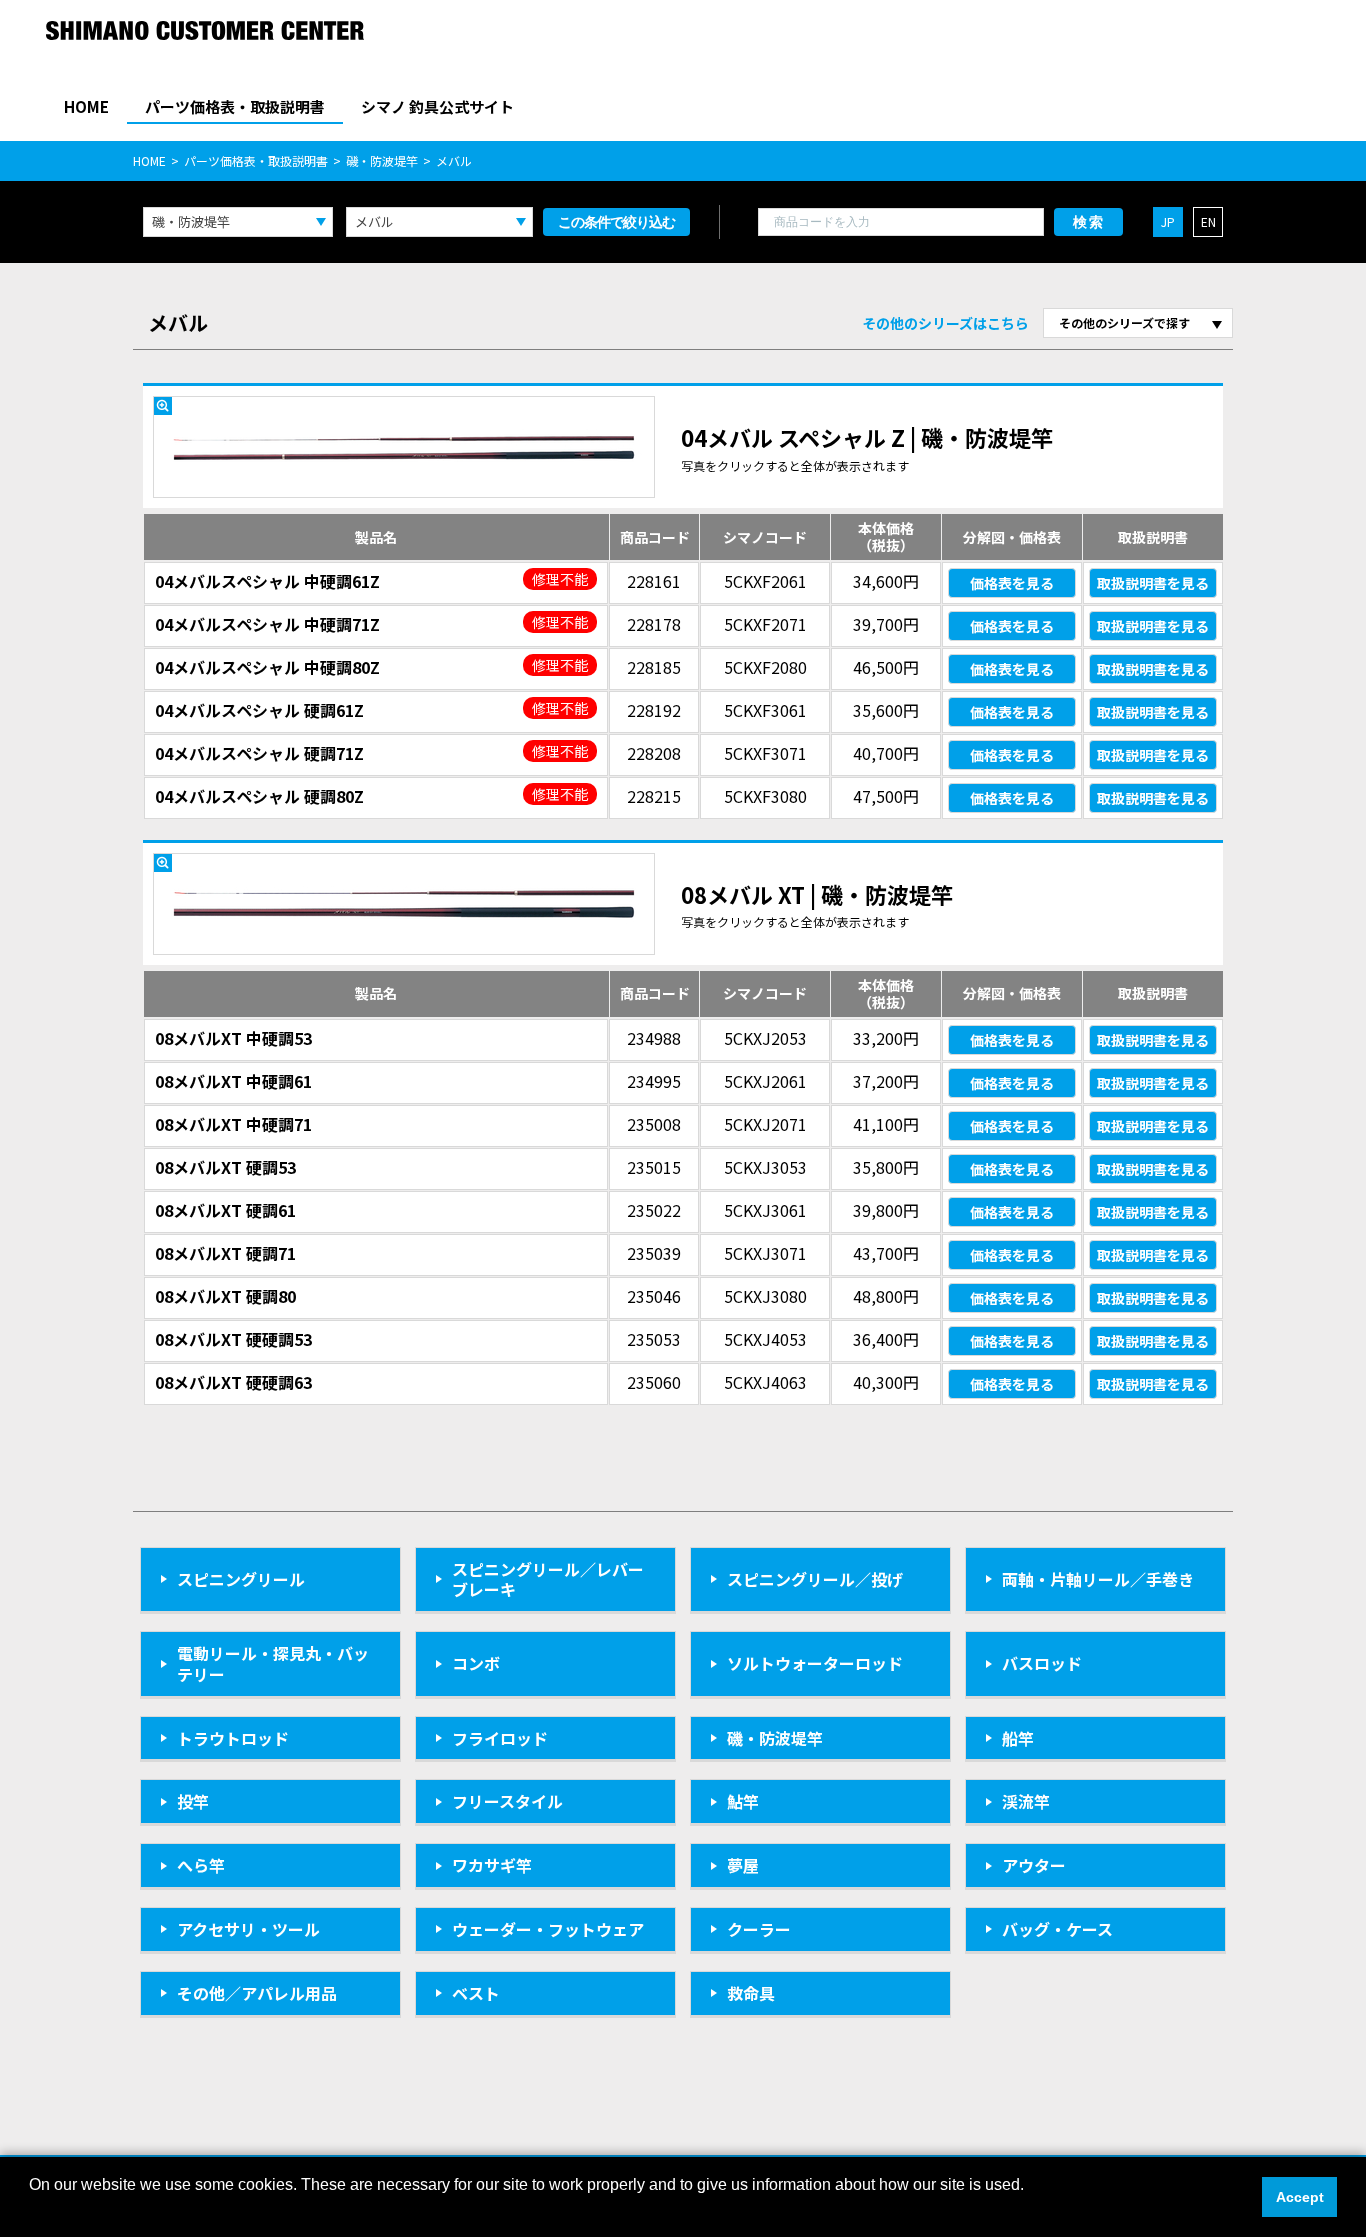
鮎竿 (743, 1801)
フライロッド (500, 1738)
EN (1208, 221)
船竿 (1018, 1738)
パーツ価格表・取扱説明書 (235, 106)
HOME (86, 106)
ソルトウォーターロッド (815, 1663)
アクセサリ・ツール (248, 1929)
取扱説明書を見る (1153, 583)
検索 (1089, 222)
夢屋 (743, 1865)
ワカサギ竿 (492, 1865)
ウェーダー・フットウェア (548, 1929)
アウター (1034, 1865)
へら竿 (201, 1865)
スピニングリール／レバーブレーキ (548, 1579)
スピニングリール (241, 1579)
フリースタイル (507, 1801)
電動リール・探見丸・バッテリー (273, 1663)
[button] (32, 2211)
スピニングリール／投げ (815, 1579)
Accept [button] (1300, 2197)
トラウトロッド (233, 1738)
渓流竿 (1026, 1801)
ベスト (476, 1993)
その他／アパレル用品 (257, 1993)
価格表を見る (1012, 583)
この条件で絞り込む (616, 222)
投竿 (193, 1801)
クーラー (759, 1929)
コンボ (476, 1663)
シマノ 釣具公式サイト (437, 106)
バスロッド (1042, 1663)
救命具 (751, 1993)
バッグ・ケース (1057, 1929)
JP (1168, 221)
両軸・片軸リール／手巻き (1098, 1579)
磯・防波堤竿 (382, 160)
